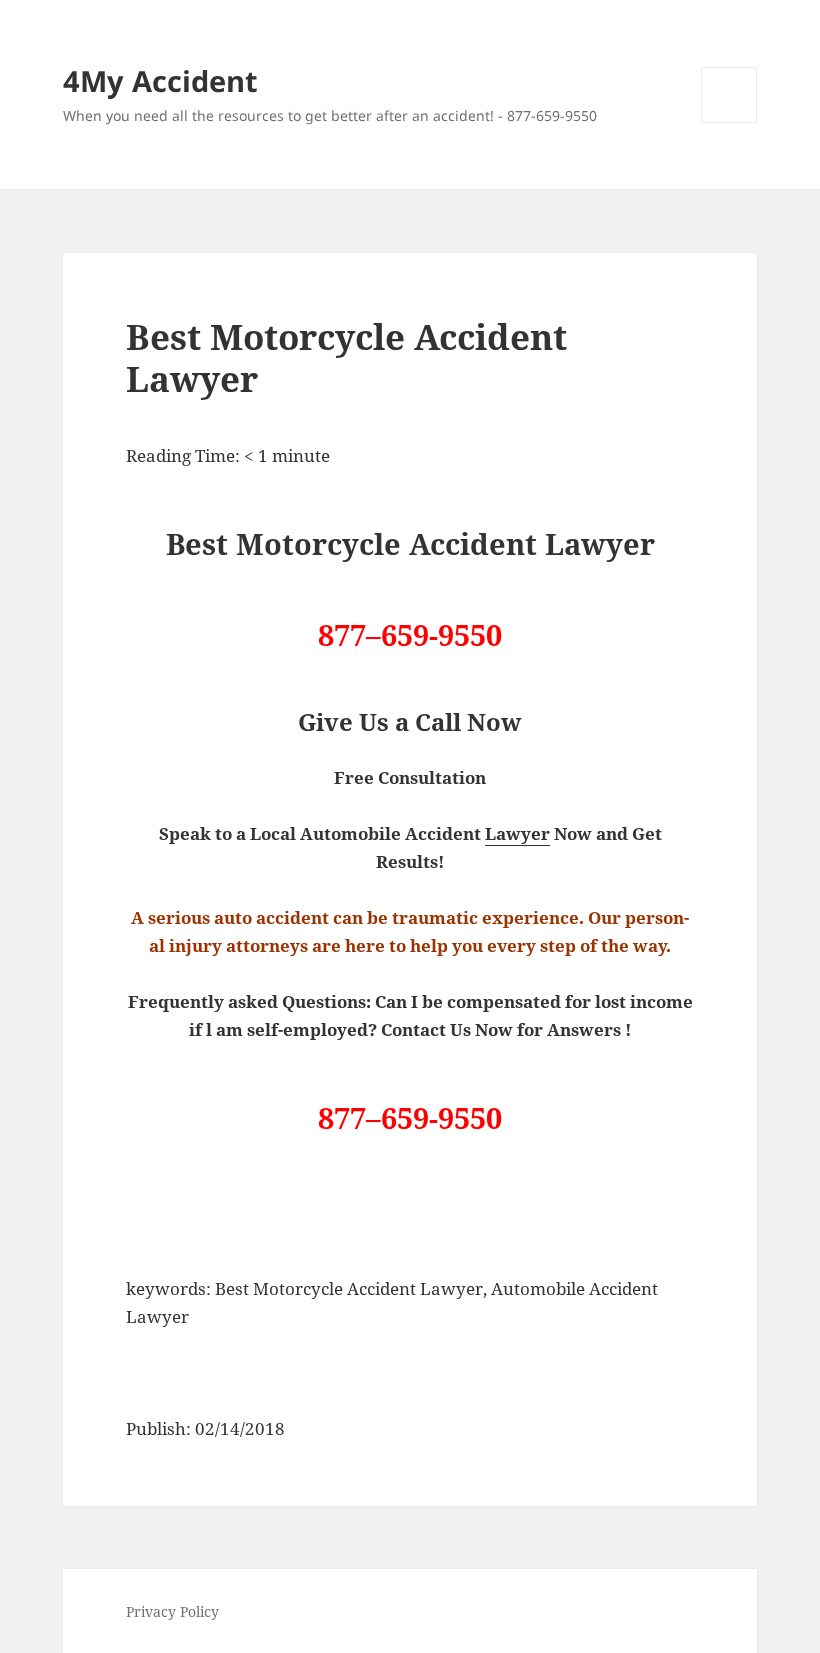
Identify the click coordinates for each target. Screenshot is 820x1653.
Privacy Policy (172, 1611)
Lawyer (517, 833)
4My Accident (160, 80)
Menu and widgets (729, 122)
